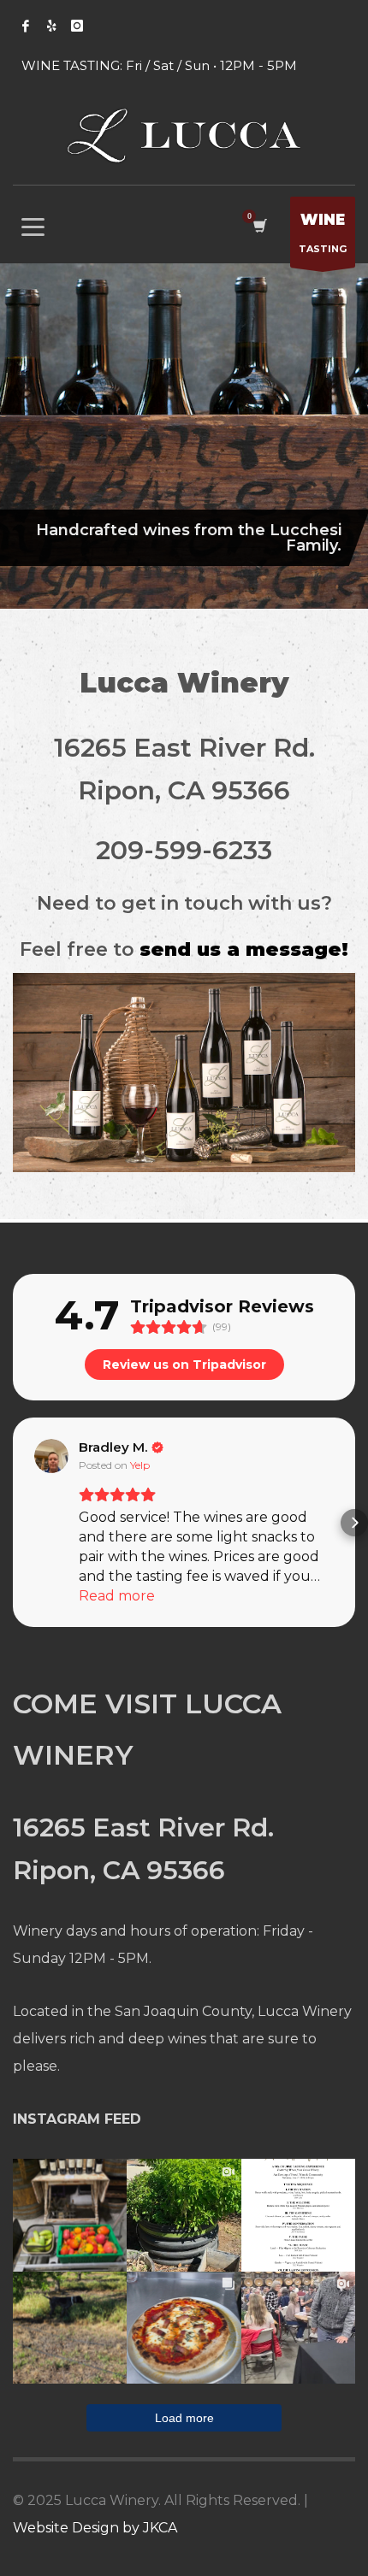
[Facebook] (26, 26)
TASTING (323, 233)
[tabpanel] (184, 436)
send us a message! (244, 949)
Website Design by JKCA (95, 2528)
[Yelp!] (51, 26)
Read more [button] (117, 1596)
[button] (14, 1523)
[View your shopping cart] (259, 226)
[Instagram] (77, 26)
